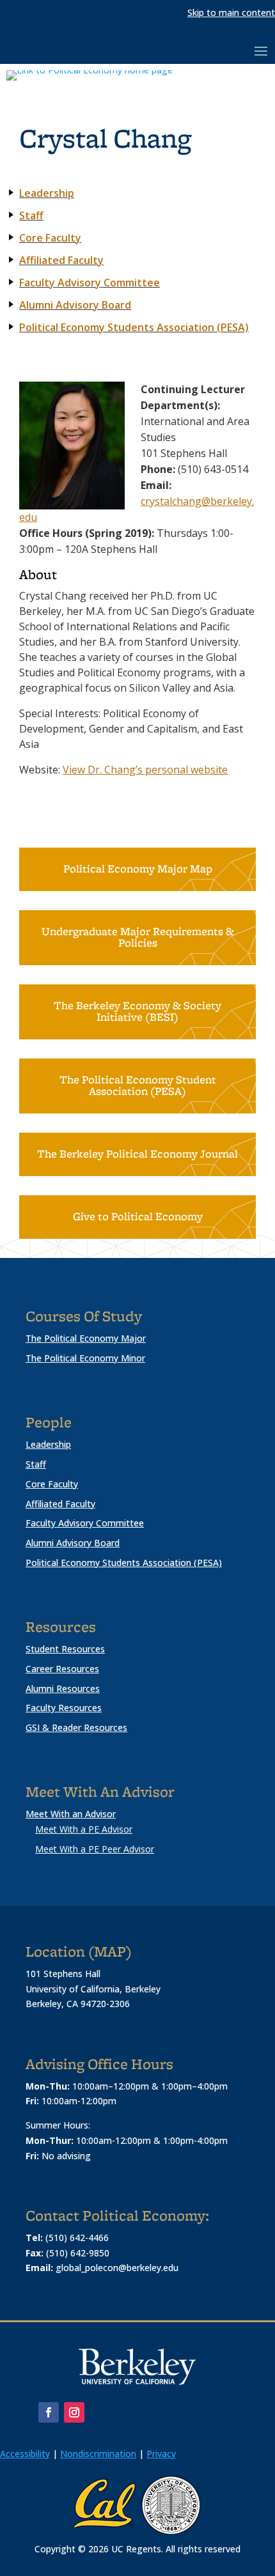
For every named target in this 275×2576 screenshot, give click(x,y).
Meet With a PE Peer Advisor (95, 1849)
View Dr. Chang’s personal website (145, 770)
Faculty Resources (64, 1708)
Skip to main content (231, 12)
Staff (36, 1464)
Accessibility (25, 2454)
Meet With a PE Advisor (84, 1829)
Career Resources (62, 1669)
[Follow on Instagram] (74, 2412)
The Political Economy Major (86, 1338)
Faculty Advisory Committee (90, 283)
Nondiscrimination (98, 2454)
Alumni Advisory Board (73, 1543)
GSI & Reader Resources (76, 1727)
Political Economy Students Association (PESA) (134, 327)
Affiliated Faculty (60, 1504)
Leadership (48, 1444)
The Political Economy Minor (85, 1358)
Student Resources (65, 1649)
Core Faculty (52, 1484)
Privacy (161, 2454)
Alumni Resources (63, 1688)
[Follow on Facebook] (49, 2412)
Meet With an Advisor (71, 1814)
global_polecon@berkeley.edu (117, 2268)
